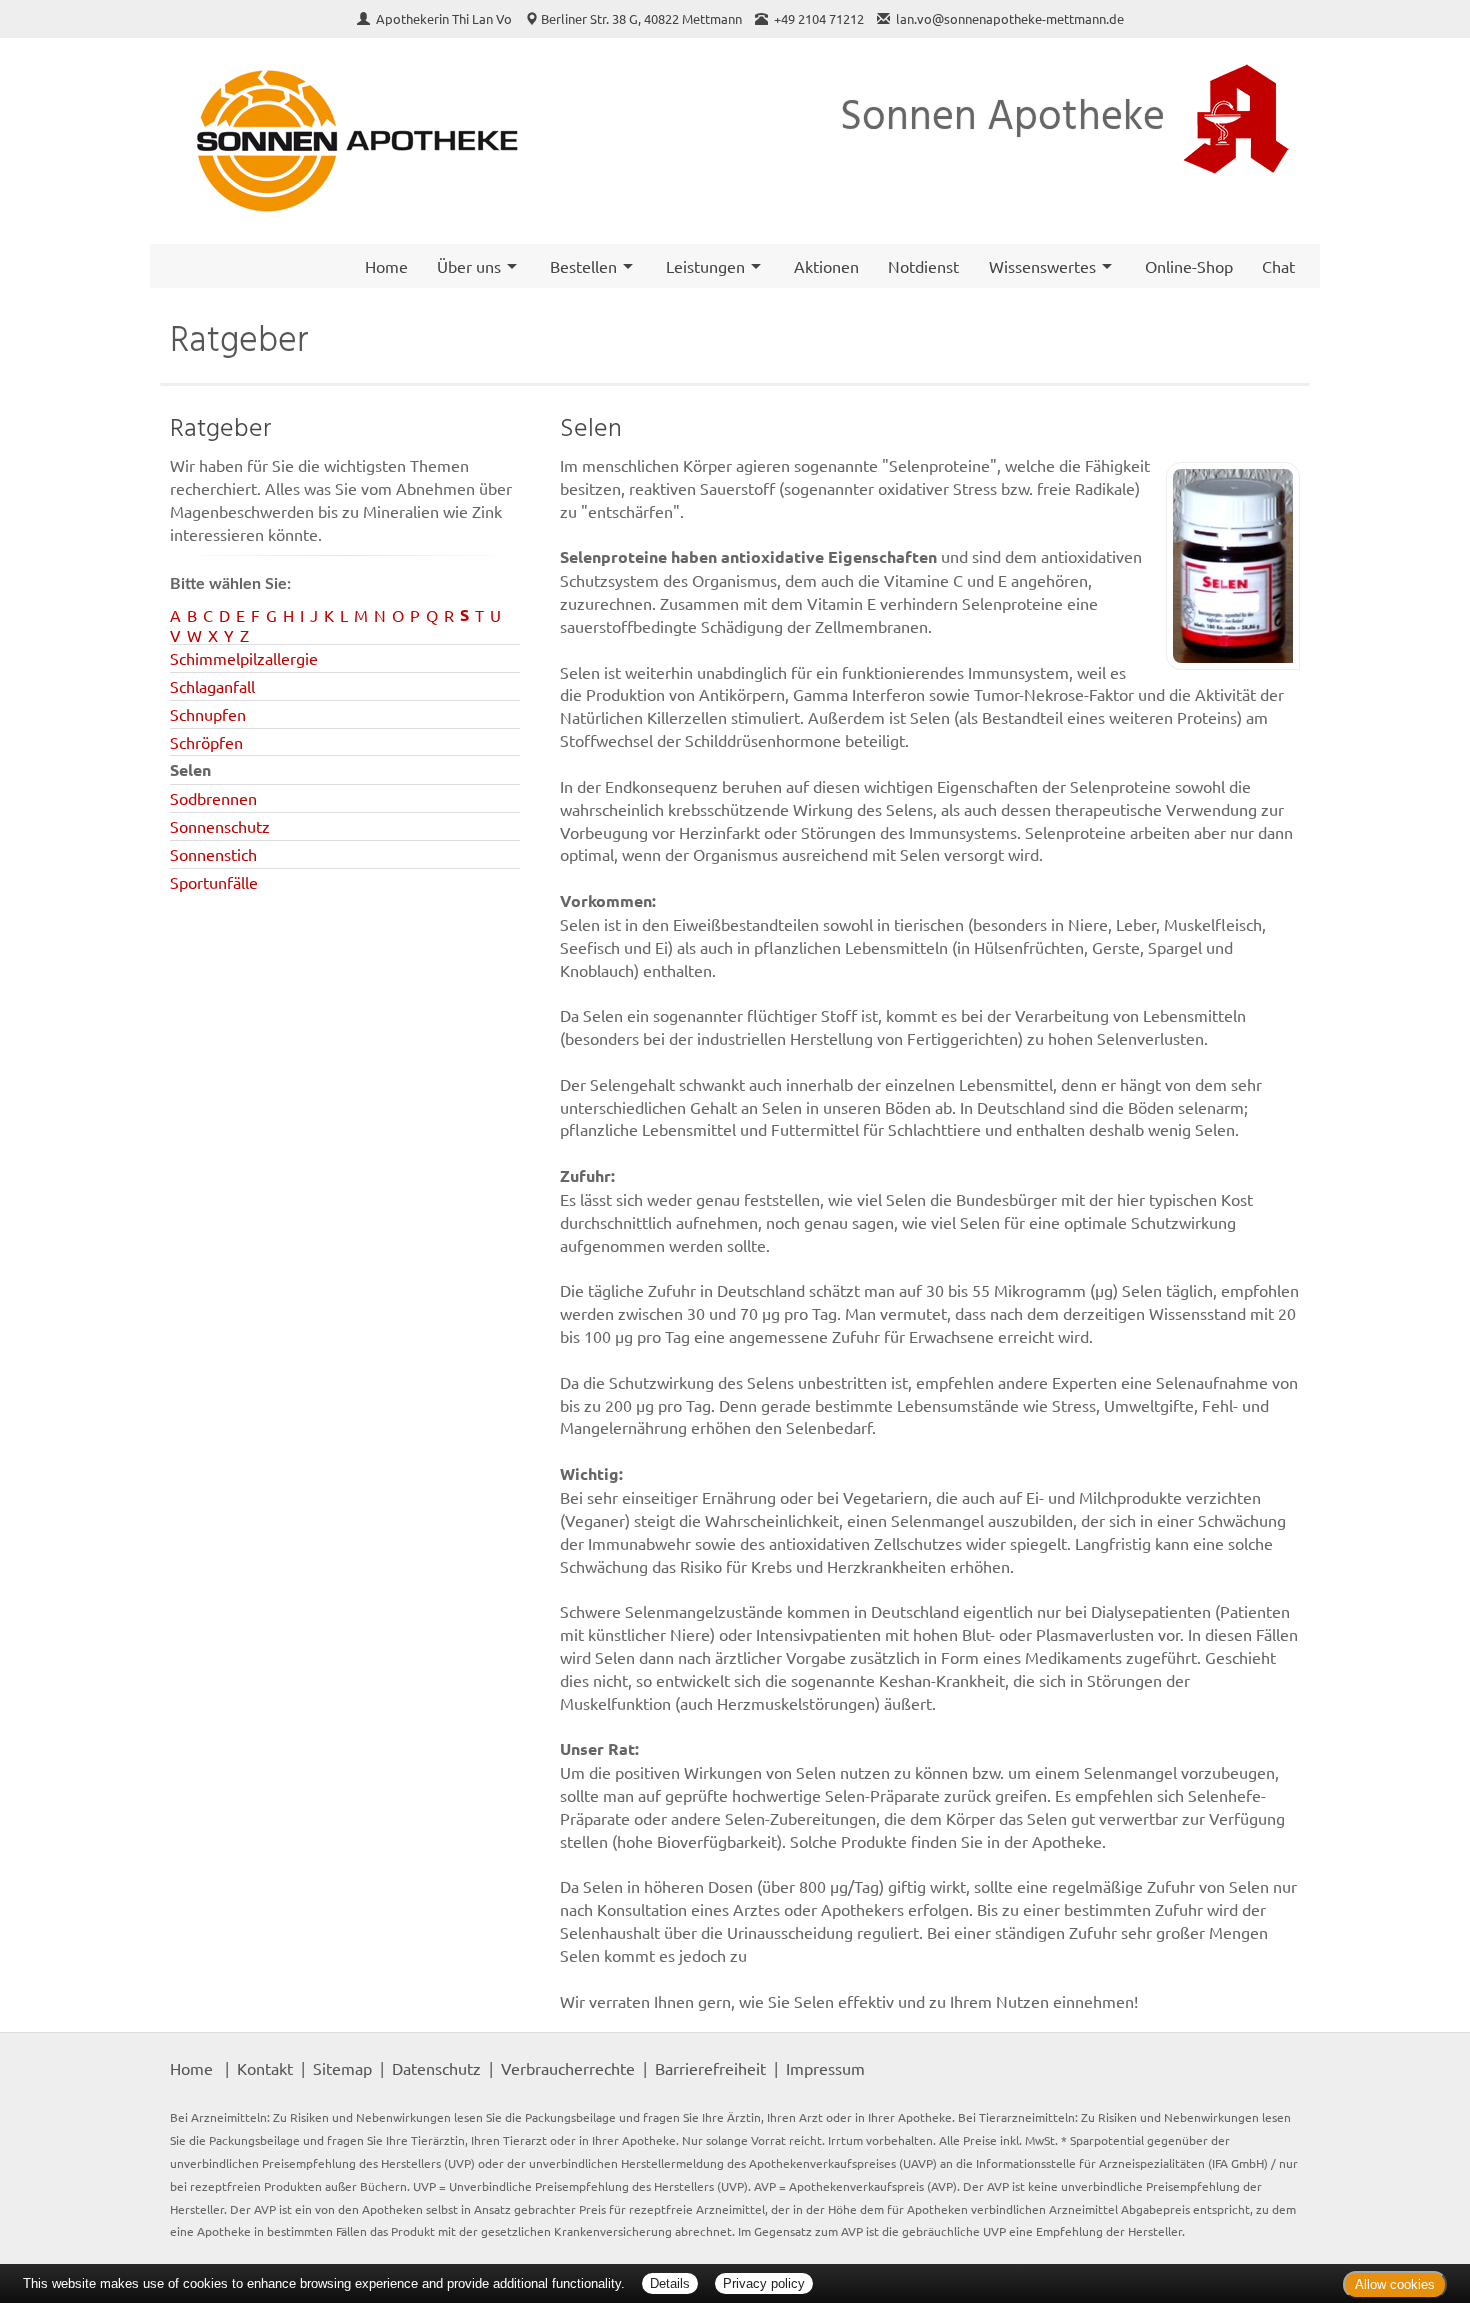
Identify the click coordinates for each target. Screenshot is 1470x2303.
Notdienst (923, 266)
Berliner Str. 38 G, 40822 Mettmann (641, 18)
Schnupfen (208, 714)
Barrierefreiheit (710, 2068)
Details (670, 2283)
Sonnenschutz (220, 826)
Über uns (469, 266)
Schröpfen (206, 742)
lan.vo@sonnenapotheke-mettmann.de (1010, 18)
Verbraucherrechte (568, 2068)
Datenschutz (436, 2068)
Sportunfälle (214, 882)
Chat (1278, 266)
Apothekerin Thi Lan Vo (445, 18)
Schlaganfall (212, 686)
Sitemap (342, 2068)
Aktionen (826, 266)
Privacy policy (764, 2283)
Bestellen (583, 266)
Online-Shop (1189, 266)
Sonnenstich (213, 854)
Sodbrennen (213, 798)
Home (386, 266)
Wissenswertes (1042, 266)
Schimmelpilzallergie (244, 658)
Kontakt (265, 2068)
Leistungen (705, 266)
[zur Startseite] (347, 141)
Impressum (825, 2068)
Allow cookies (1395, 2284)
